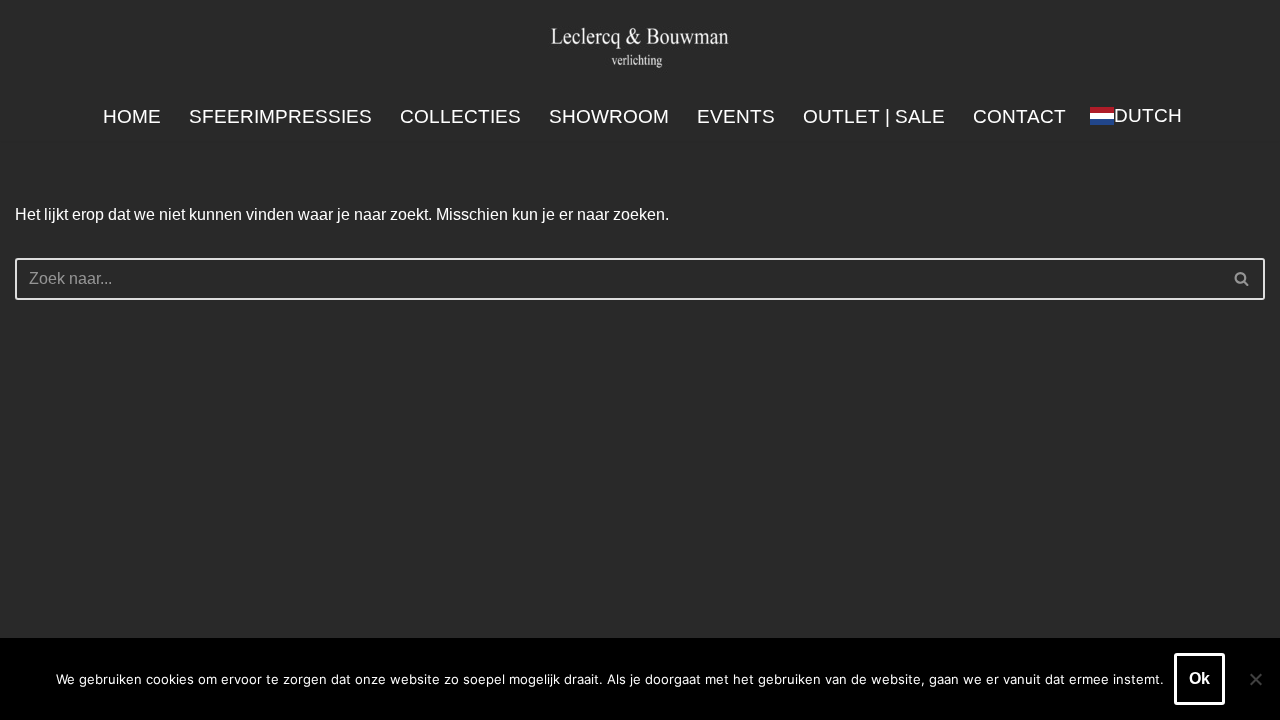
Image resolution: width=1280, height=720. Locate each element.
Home (132, 116)
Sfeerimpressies (280, 116)
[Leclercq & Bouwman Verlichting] (640, 46)
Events (736, 116)
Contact (1019, 116)
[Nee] (1255, 679)
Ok (1199, 678)
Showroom (609, 116)
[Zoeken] (1242, 279)
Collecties (460, 116)
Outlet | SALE (874, 116)
